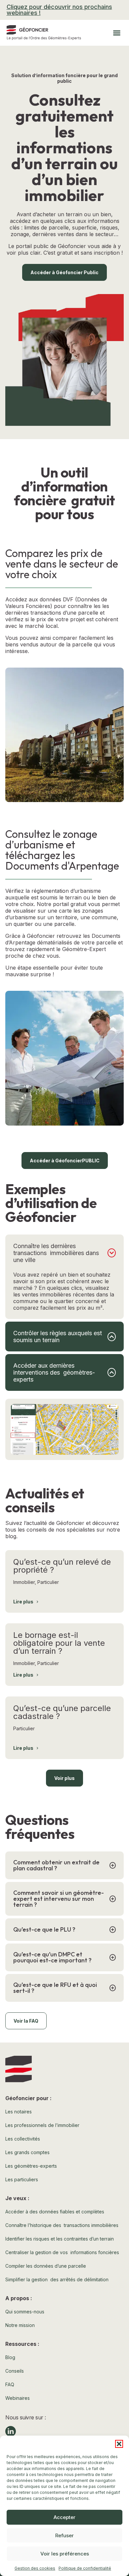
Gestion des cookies (35, 2568)
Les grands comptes (27, 2152)
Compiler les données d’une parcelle (46, 2266)
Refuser (64, 2535)
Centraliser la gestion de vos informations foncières (62, 2252)
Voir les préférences (65, 2554)
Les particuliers (22, 2179)
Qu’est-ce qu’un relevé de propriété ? (62, 1566)
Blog (10, 2357)
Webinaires (18, 2398)
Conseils (15, 2371)
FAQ (10, 2384)
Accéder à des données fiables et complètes (55, 2212)
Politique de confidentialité (85, 2568)
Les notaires (19, 2112)
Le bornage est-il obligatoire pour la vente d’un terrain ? (59, 1643)
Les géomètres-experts (31, 2166)
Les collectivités (23, 2139)
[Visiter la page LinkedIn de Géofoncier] (11, 2431)
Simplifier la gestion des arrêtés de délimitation (57, 2279)
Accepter (64, 2517)
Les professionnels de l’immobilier (42, 2125)
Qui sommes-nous (25, 2312)
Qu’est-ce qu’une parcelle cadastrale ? (62, 1712)
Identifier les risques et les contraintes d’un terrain (60, 2239)
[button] (119, 2444)
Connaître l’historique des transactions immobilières (62, 2225)
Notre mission (20, 2325)
